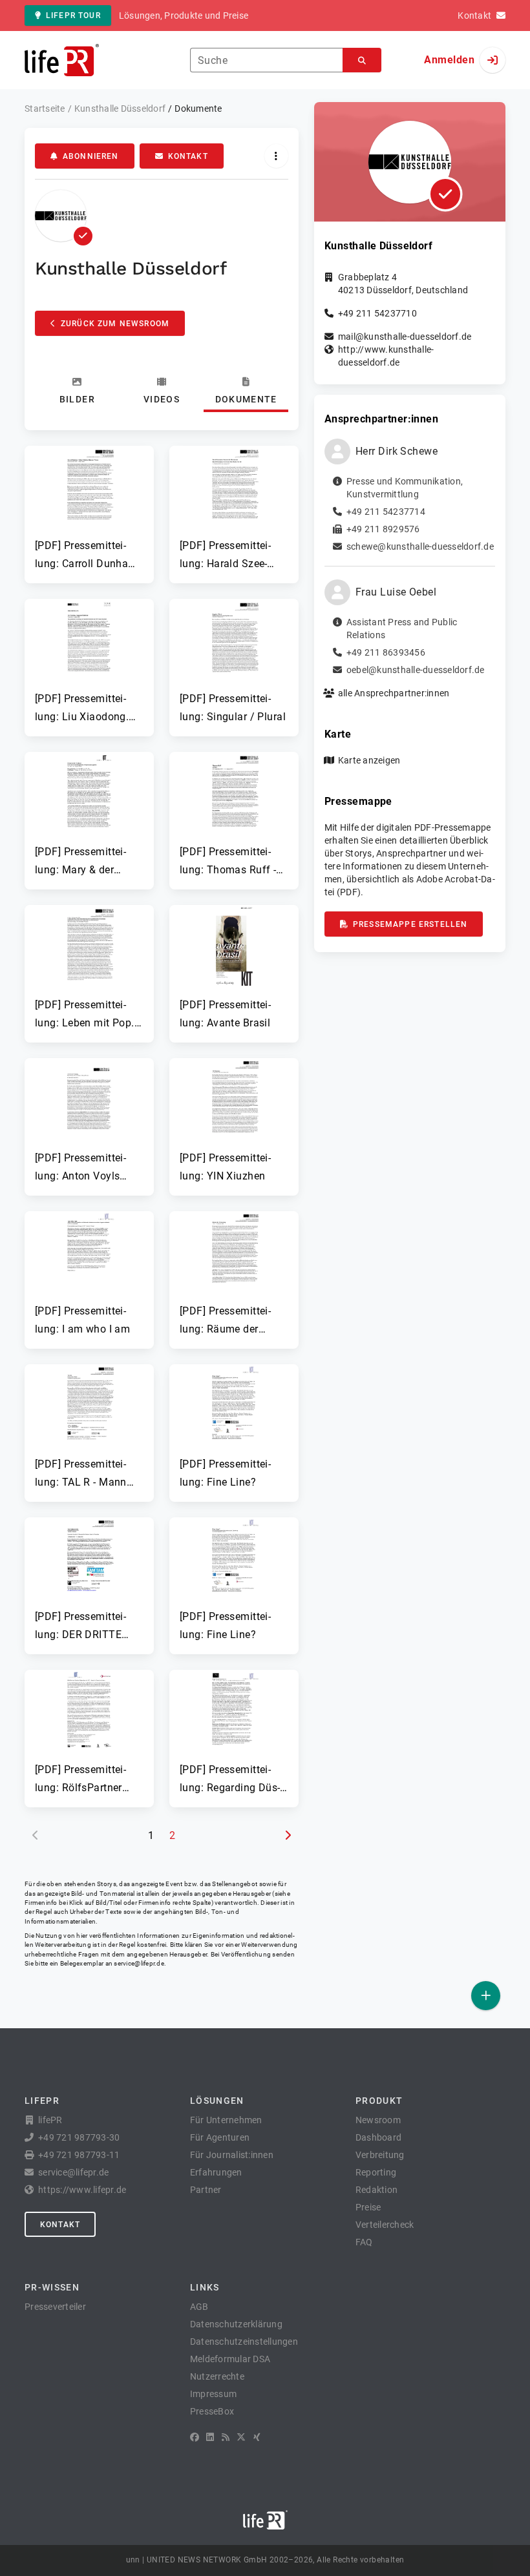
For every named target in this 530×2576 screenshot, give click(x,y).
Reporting (376, 2172)
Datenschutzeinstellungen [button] (244, 2342)
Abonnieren (91, 156)
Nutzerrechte (217, 2376)
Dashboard (378, 2137)
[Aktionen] (276, 156)
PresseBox (212, 2411)
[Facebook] (195, 2437)
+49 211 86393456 (386, 652)
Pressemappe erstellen (410, 924)
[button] (89, 509)
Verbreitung (380, 2155)
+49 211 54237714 (386, 512)
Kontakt (188, 156)
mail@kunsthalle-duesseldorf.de (405, 337)
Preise (368, 2207)
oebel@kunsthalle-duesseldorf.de (416, 670)
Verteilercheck (385, 2225)
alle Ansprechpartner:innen (394, 693)
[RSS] (226, 2437)
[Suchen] (362, 60)
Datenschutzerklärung (236, 2324)
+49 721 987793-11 (79, 2155)
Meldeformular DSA (230, 2359)
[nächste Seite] (288, 1836)
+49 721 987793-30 (79, 2137)
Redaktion (376, 2190)
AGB (199, 2307)
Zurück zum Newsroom (115, 324)
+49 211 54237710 (377, 313)
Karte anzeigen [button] (369, 760)
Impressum (213, 2394)
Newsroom (378, 2120)
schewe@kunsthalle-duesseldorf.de (420, 546)
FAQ (364, 2242)
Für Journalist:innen (232, 2155)
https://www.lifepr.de (82, 2190)
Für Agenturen (220, 2137)
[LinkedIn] (210, 2437)
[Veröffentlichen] (486, 1996)
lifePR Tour (73, 16)
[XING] (257, 2437)
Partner (206, 2190)
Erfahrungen (216, 2172)
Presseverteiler (55, 2307)
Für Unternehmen (226, 2120)
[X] (241, 2437)
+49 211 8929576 (383, 529)
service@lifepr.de (139, 1963)
